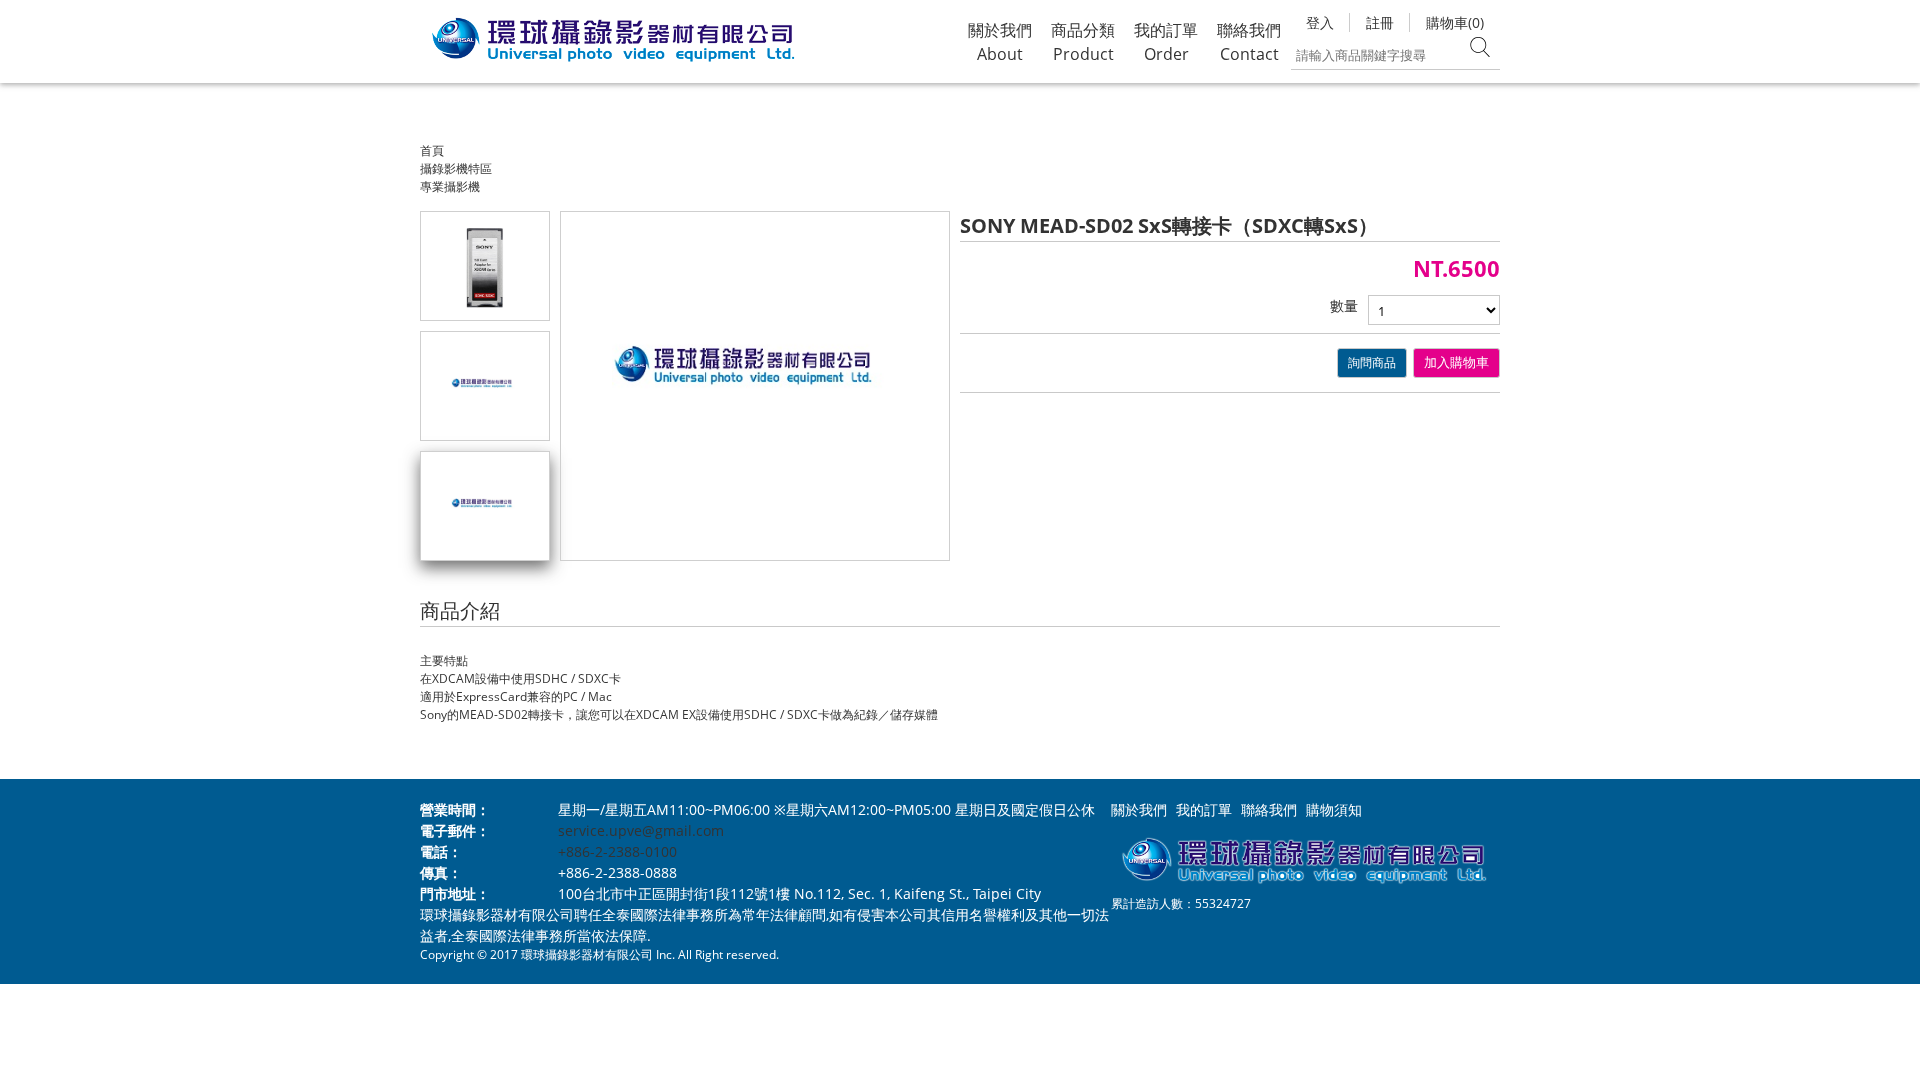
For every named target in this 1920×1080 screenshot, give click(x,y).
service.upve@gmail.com (641, 830)
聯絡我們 (1269, 809)
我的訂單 (1204, 809)
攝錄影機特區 (456, 168)
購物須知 (1334, 809)
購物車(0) (1455, 22)
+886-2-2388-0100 (617, 851)
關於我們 (1139, 809)
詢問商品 (1372, 362)
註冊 (1380, 22)
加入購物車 (1456, 362)
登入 (1320, 22)
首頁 (432, 150)
